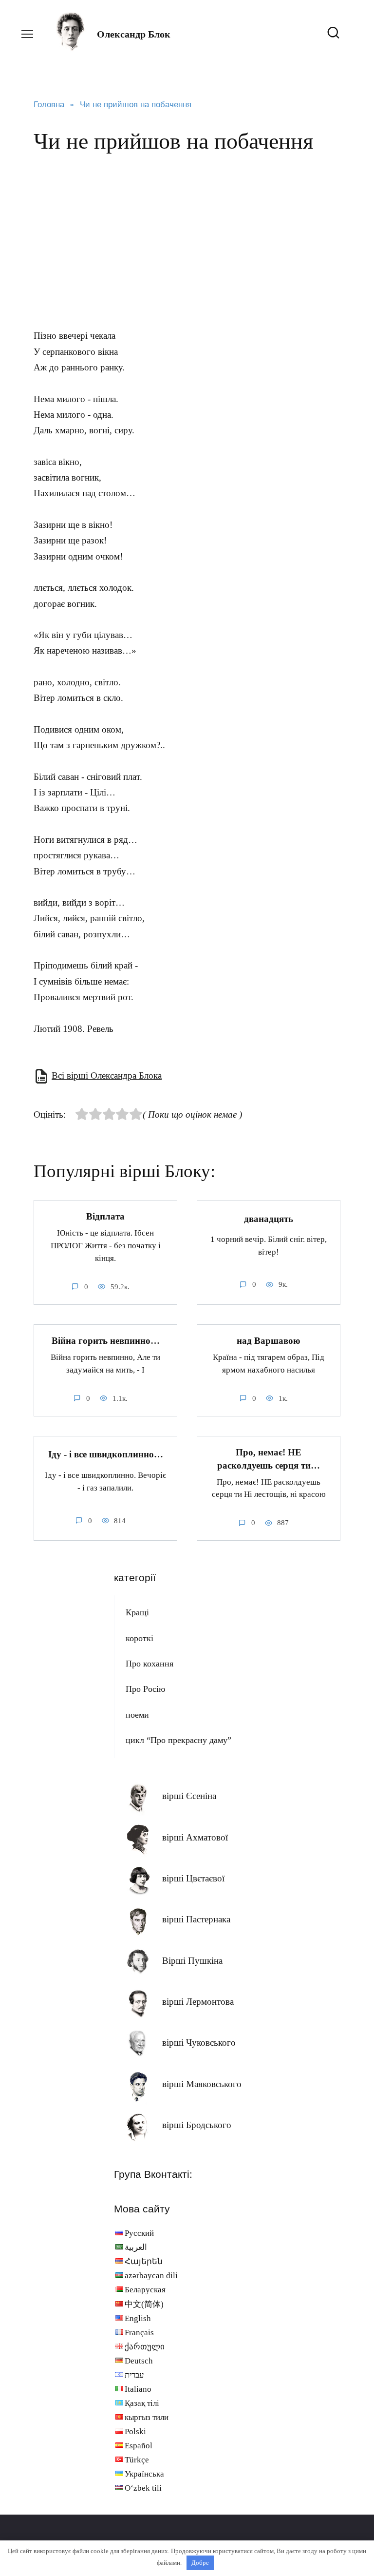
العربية (136, 2247)
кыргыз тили (147, 2417)
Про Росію (145, 1689)
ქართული (145, 2347)
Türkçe (137, 2460)
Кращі (137, 1612)
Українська (144, 2474)
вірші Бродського (197, 2125)
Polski (135, 2431)
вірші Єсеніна (189, 1796)
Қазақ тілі (142, 2403)
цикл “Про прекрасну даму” (178, 1740)
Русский (139, 2233)
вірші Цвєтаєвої (193, 1878)
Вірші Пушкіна (192, 1961)
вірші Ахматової (195, 1837)
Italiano (138, 2389)
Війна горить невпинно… (106, 1341)
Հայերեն (144, 2261)
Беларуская (145, 2290)
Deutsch (139, 2361)
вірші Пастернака (196, 1919)
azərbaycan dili (151, 2276)
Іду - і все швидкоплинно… (106, 1454)
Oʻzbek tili (143, 2488)
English (138, 2318)
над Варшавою (269, 1341)
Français (139, 2333)
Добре (200, 2563)
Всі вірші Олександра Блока (107, 1075)
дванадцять (269, 1218)
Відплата (105, 1216)
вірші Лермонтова (198, 2002)
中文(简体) (144, 2304)
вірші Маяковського (202, 2084)
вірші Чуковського (199, 2043)
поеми (137, 1715)
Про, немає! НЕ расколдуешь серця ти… (269, 1459)
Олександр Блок (134, 34)
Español (139, 2446)
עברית (134, 2375)
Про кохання (150, 1664)
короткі (140, 1638)
